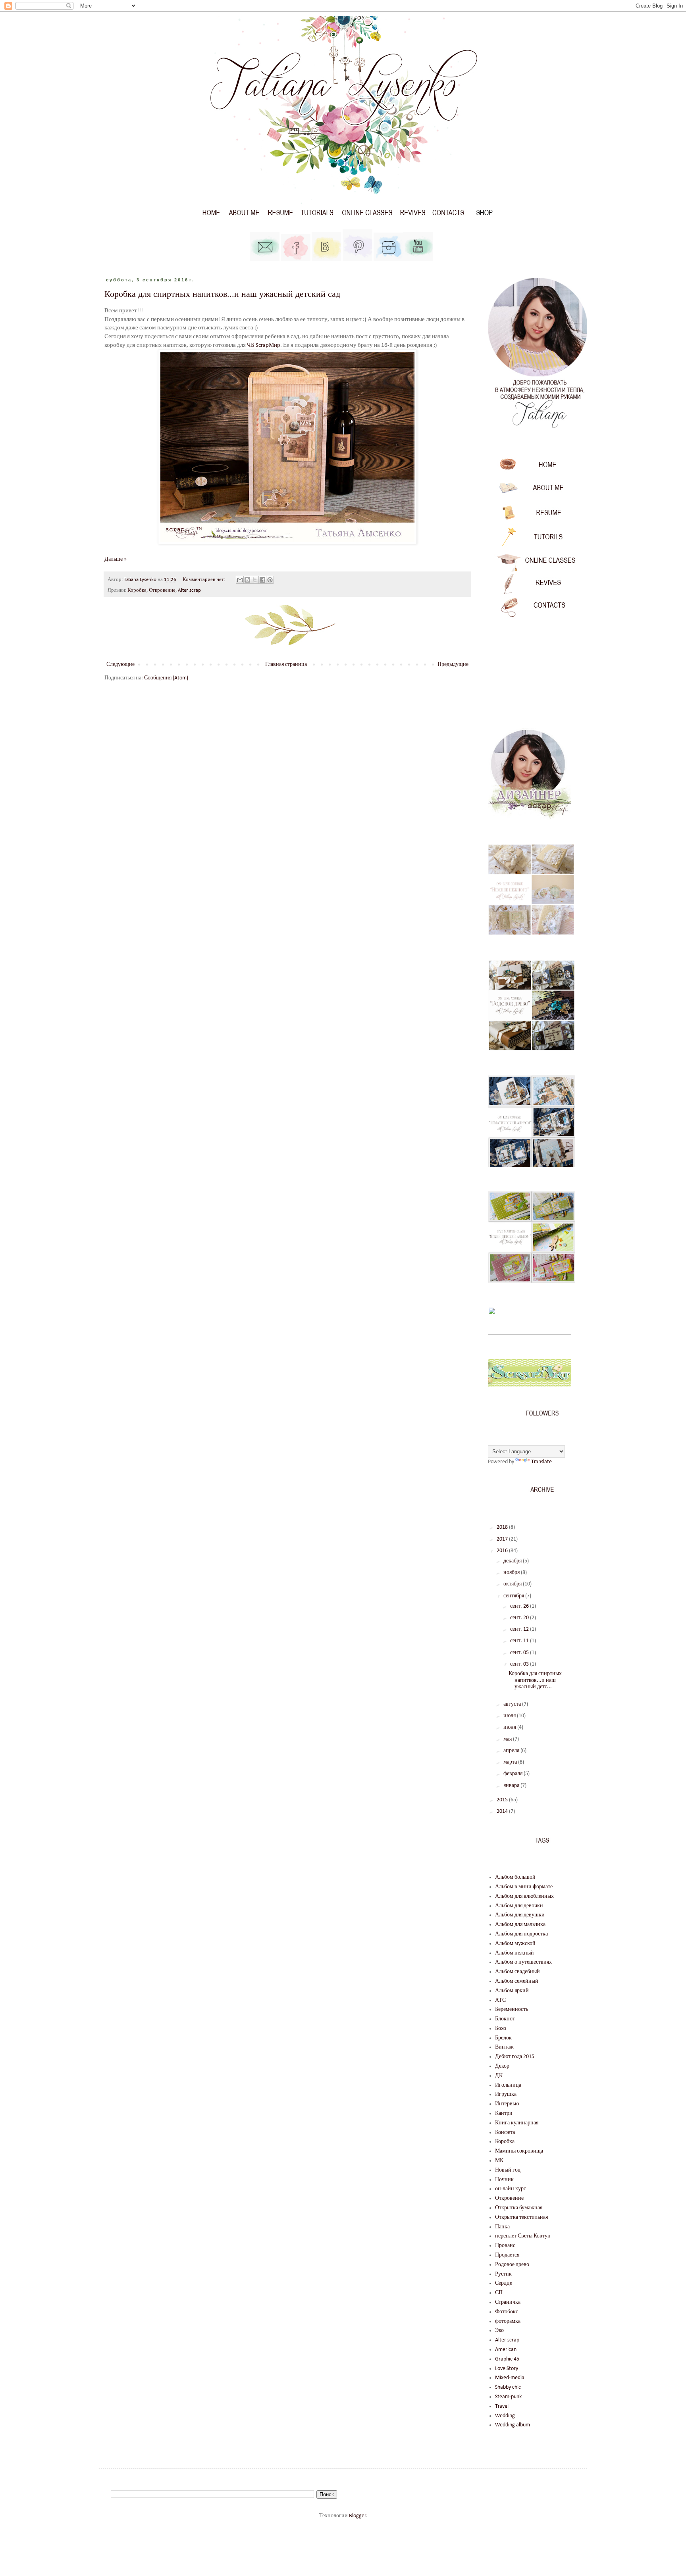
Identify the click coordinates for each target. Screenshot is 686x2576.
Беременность (512, 2009)
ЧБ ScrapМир (264, 345)
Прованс (505, 2246)
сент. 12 (520, 1629)
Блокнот (505, 2019)
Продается (507, 2255)
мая (508, 1739)
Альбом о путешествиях (523, 1962)
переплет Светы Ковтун (523, 2236)
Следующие (120, 665)
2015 (503, 1800)
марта (511, 1762)
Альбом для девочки (519, 1906)
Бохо (501, 2029)
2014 (503, 1811)
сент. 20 (520, 1618)
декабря (513, 1561)
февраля (514, 1774)
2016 (503, 1551)
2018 (503, 1527)
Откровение (162, 591)
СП (499, 2293)
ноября (512, 1573)
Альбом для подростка (521, 1934)
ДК (499, 2076)
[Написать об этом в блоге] (247, 580)
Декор (502, 2066)
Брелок (503, 2038)
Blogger (357, 2516)
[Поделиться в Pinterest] (270, 580)
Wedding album (513, 2425)
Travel (502, 2406)
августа (513, 1704)
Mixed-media (510, 2378)
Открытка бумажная (519, 2208)
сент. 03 (520, 1664)
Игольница (508, 2085)
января (512, 1786)
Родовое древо (512, 2265)
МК (499, 2161)
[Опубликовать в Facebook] (262, 580)
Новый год (508, 2170)
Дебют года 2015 (515, 2057)
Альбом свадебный (517, 1972)
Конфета (505, 2133)
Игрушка (506, 2094)
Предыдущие (453, 665)
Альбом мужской (515, 1944)
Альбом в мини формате (524, 1887)
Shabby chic (508, 2387)
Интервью (507, 2104)
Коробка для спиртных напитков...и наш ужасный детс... (535, 1680)
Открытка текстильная (521, 2217)
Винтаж (504, 2047)
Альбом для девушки (520, 1915)
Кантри (504, 2113)
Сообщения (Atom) (166, 678)
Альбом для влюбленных (524, 1896)
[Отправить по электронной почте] (240, 580)
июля (510, 1716)
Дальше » (116, 559)
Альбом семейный (517, 1981)
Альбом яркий (512, 1991)
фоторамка (508, 2321)
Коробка (137, 591)
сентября (514, 1596)
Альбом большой (515, 1877)
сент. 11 (520, 1641)
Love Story (507, 2369)
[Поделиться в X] (255, 580)
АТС (500, 2000)
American (506, 2350)
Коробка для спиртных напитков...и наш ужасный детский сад (222, 294)
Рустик (503, 2274)
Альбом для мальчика (520, 1925)
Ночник (504, 2180)
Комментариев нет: (204, 580)
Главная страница (286, 665)
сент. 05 (520, 1653)
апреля (512, 1751)
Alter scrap (189, 591)
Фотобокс (507, 2312)
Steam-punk (508, 2397)
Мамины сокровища (519, 2151)
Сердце (504, 2283)
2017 (503, 1539)
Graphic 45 (507, 2359)
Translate (541, 1462)
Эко (499, 2331)
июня (510, 1727)
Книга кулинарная (517, 2123)
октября (513, 1584)
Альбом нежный (514, 1953)
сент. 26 (520, 1606)
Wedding (505, 2416)
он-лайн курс (511, 2189)
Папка (502, 2227)
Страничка (508, 2302)
